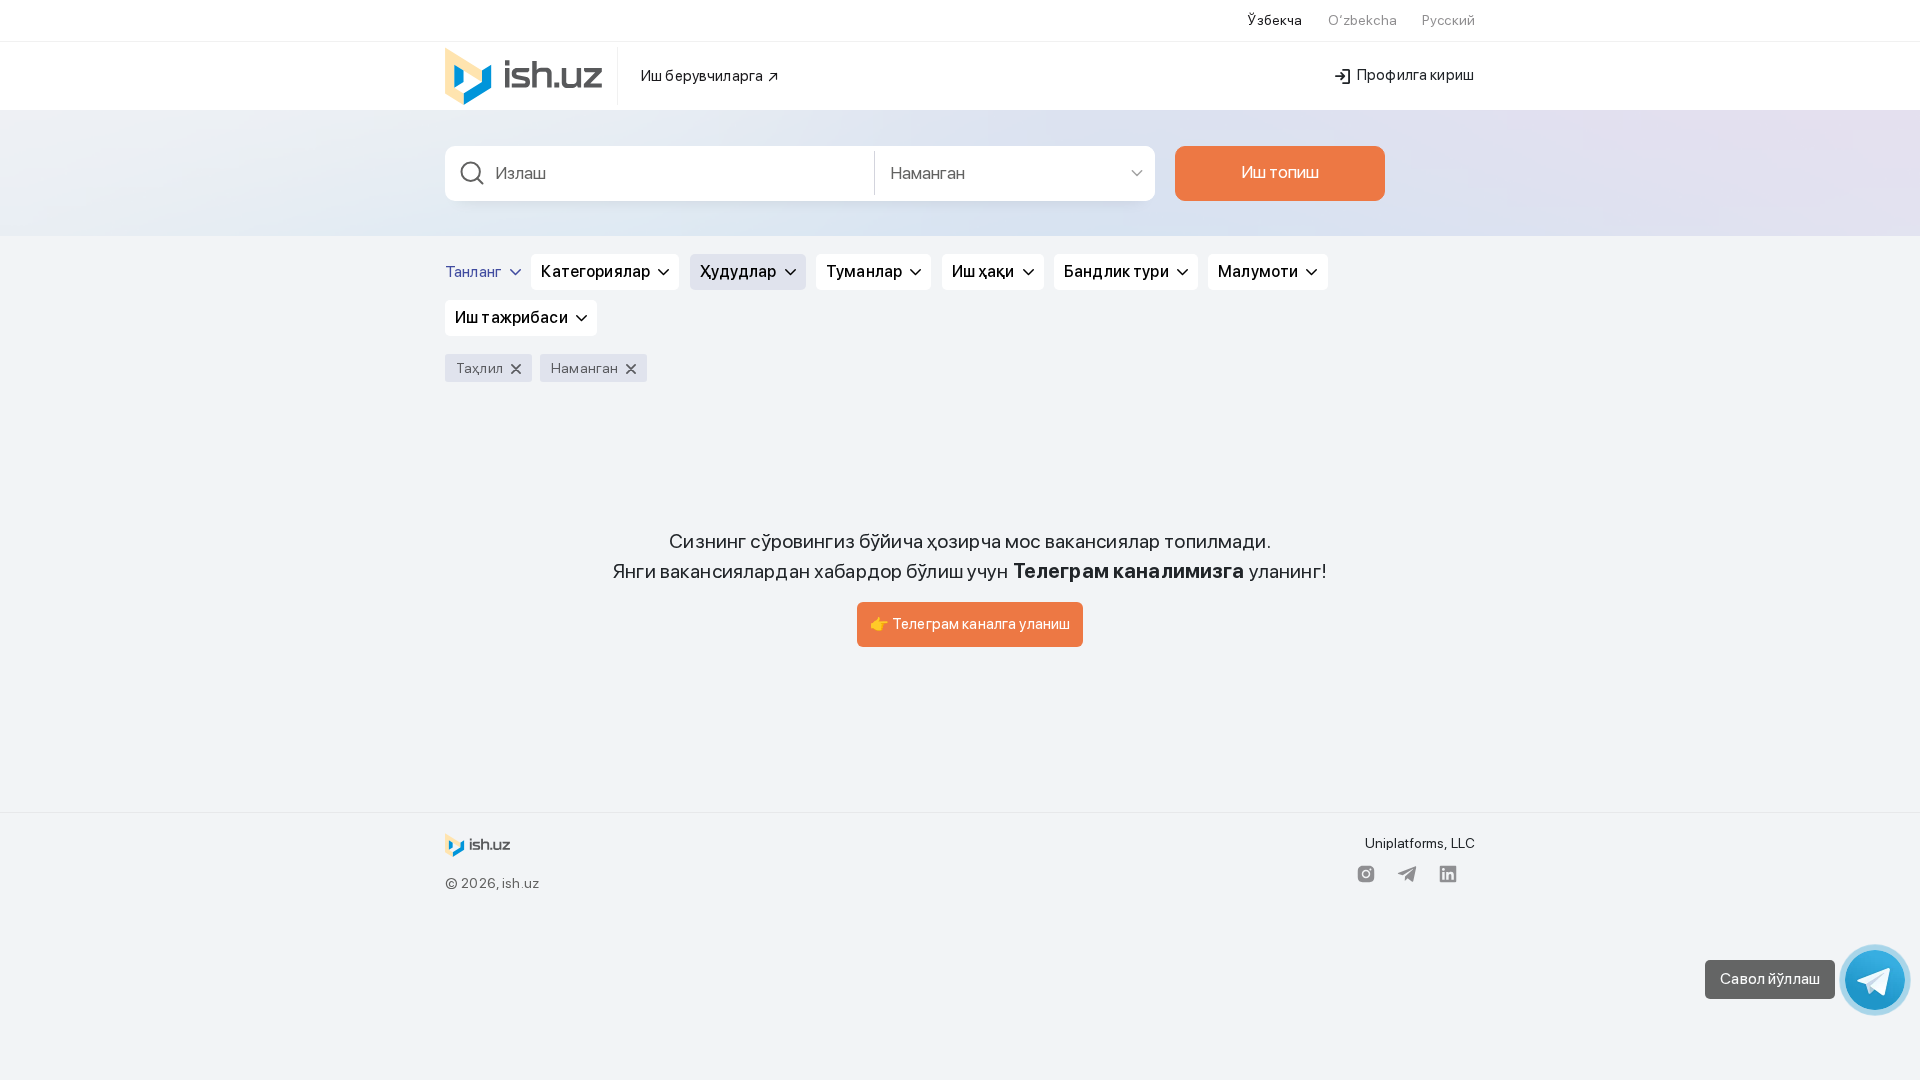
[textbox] (660, 173)
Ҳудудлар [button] (740, 271)
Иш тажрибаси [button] (513, 317)
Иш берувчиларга (703, 76)
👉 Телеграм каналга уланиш (970, 624)
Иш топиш (1280, 172)
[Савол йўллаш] (1875, 980)
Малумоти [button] (1259, 271)
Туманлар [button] (865, 271)
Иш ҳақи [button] (985, 271)
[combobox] (660, 173)
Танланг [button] (475, 271)
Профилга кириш (1414, 75)
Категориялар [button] (597, 271)
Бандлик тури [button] (1118, 271)
